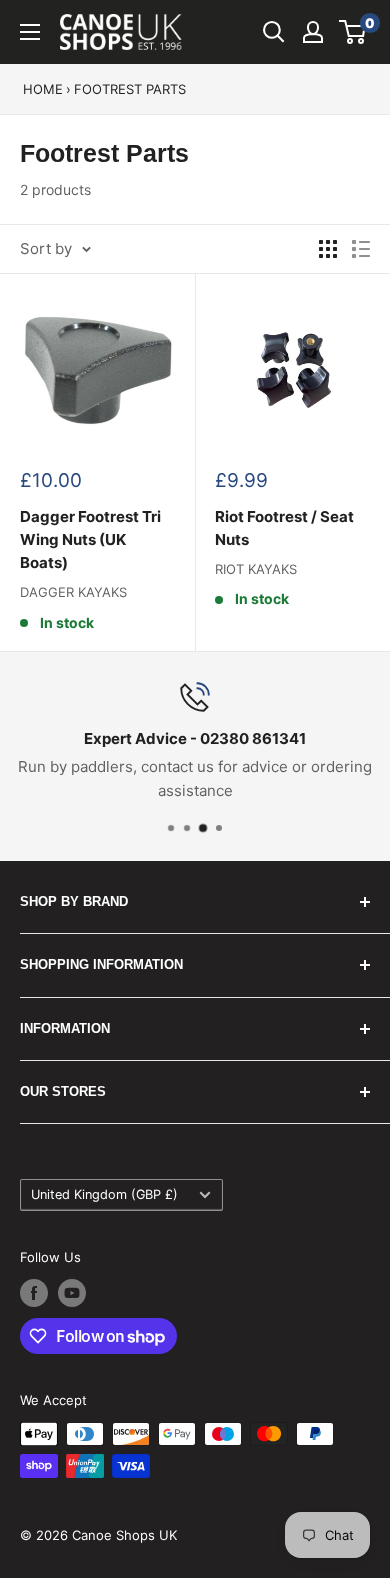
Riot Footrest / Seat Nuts (284, 528)
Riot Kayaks (256, 569)
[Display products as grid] (328, 249)
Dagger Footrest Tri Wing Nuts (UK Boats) (90, 540)
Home (43, 89)
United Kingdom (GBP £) (104, 1194)
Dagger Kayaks (73, 592)
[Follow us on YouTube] (72, 1293)
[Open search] (274, 32)
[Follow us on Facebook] (34, 1293)
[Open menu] (30, 32)
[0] (353, 32)
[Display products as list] (361, 249)
